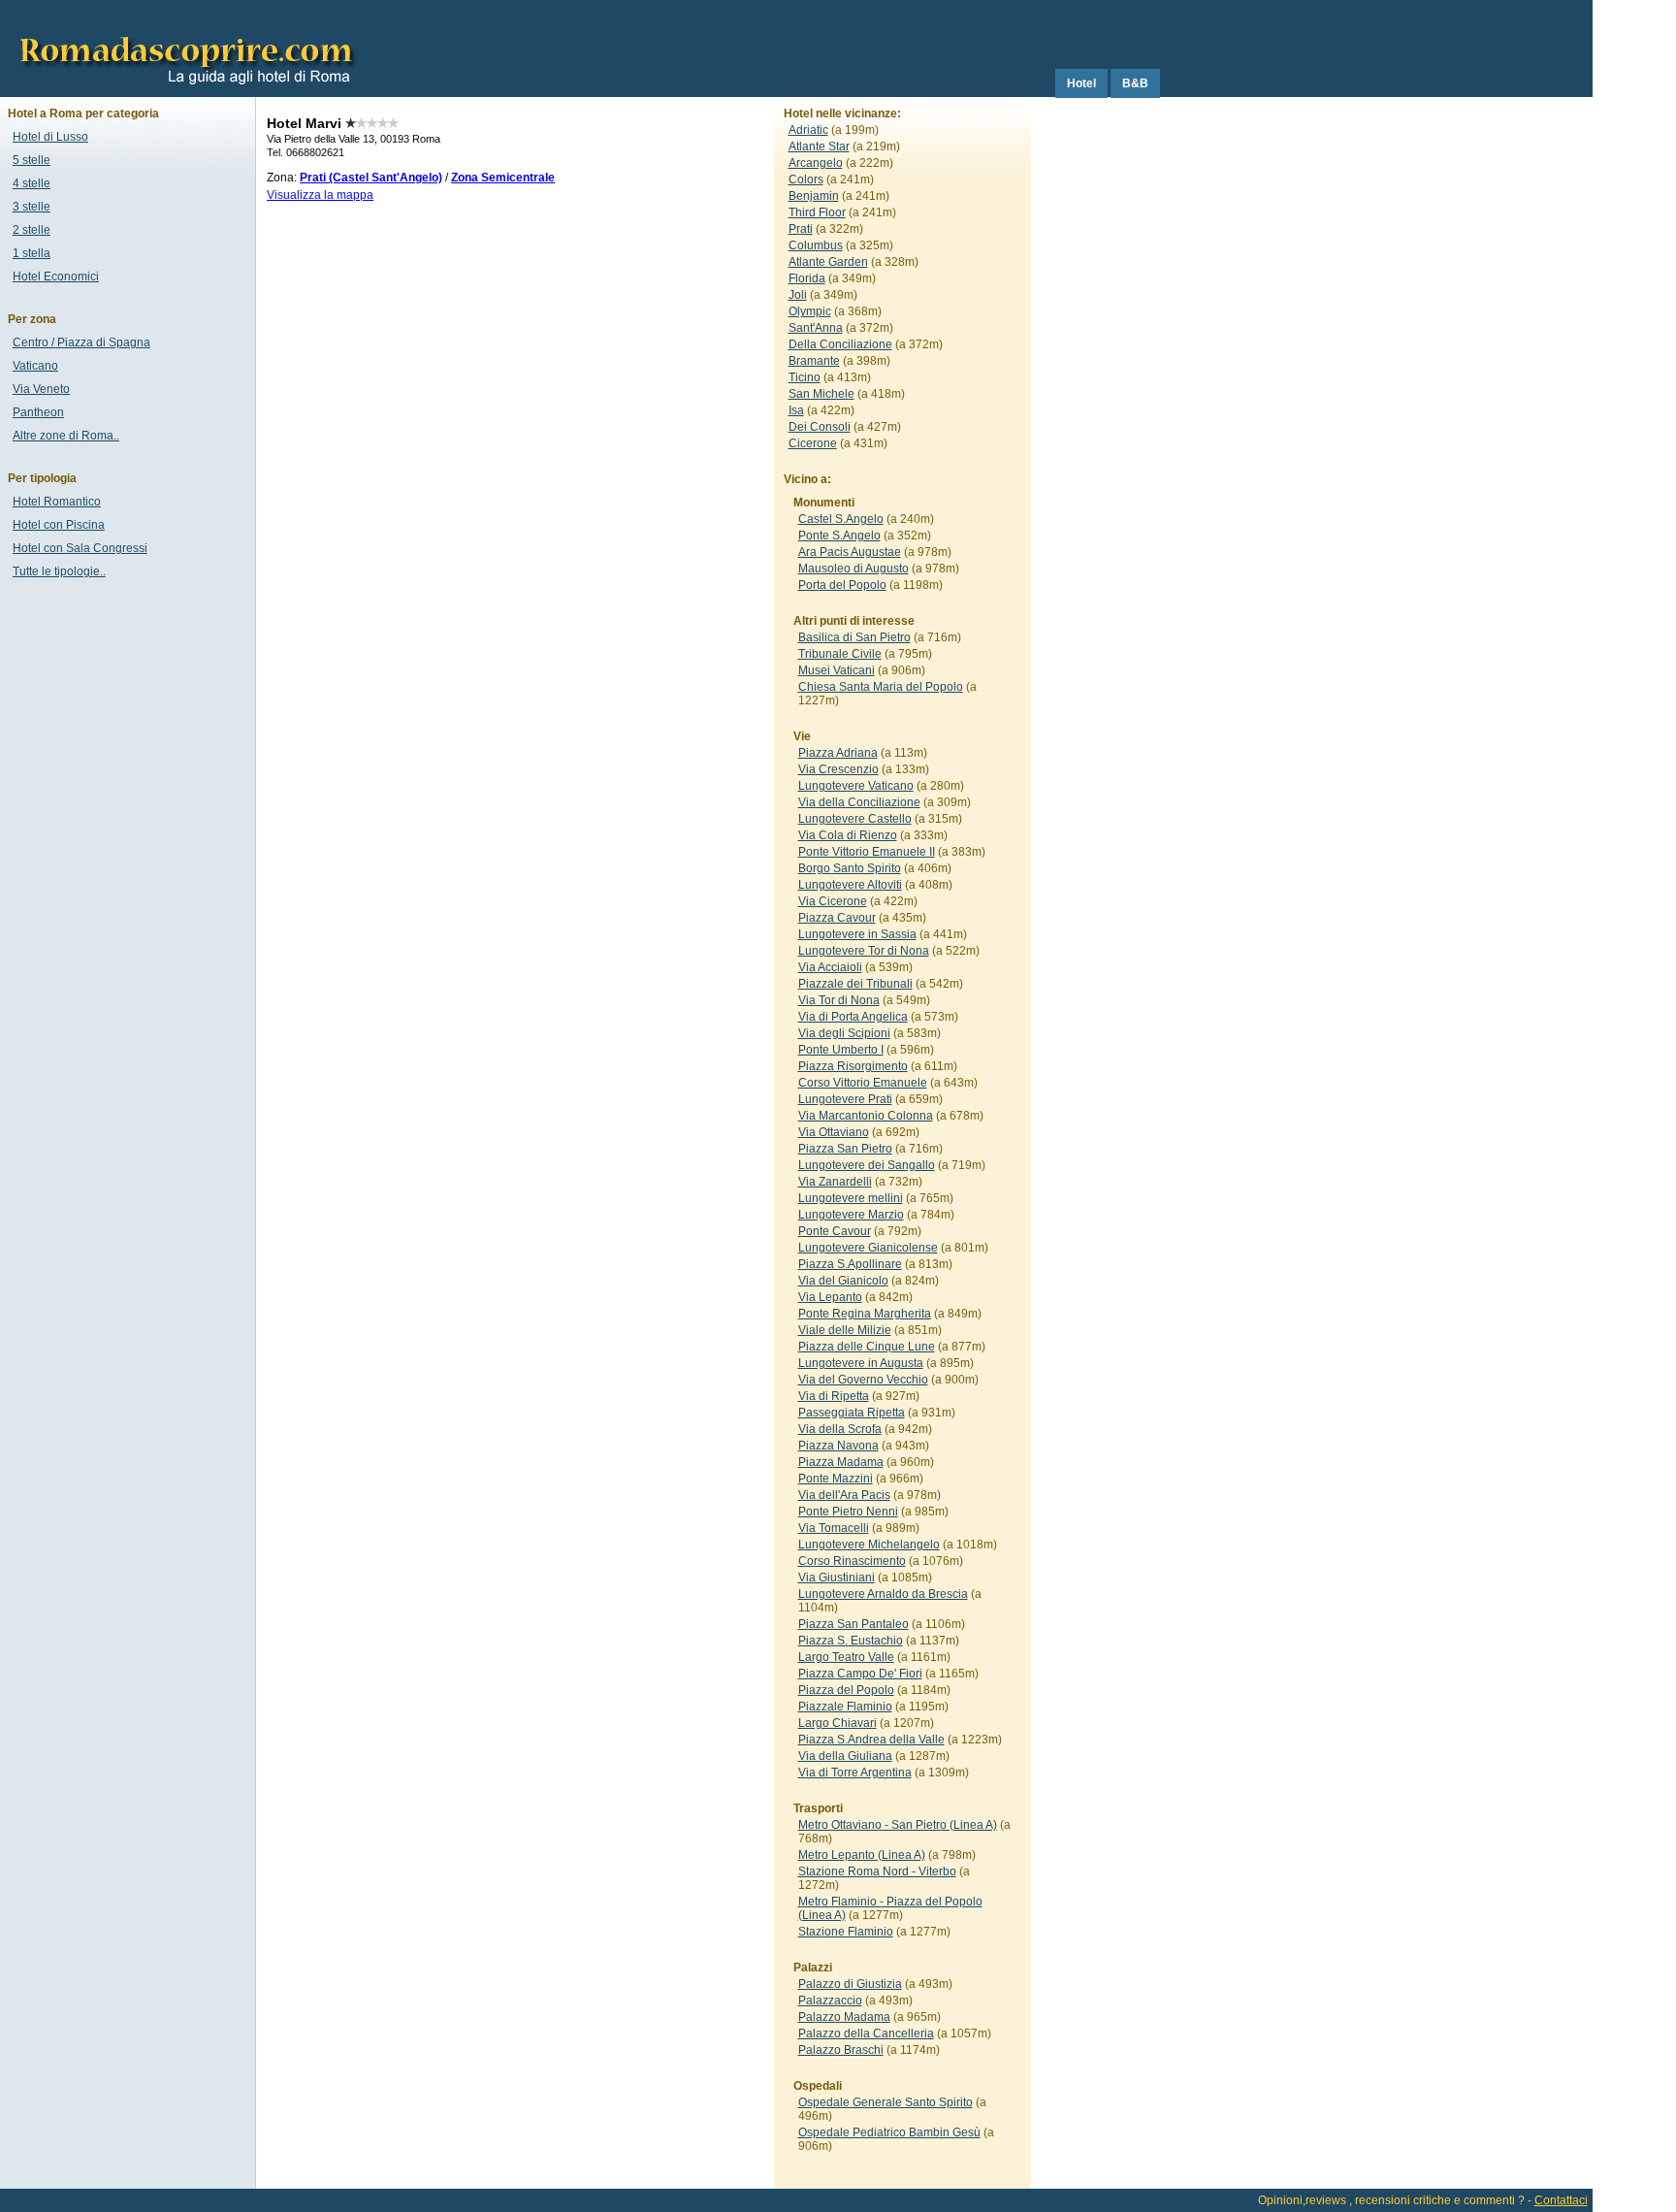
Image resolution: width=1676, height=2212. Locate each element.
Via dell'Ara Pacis (844, 1495)
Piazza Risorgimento (853, 1066)
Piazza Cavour (837, 918)
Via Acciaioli (830, 967)
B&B (1135, 83)
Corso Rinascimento (852, 1561)
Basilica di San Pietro (854, 637)
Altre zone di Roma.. (66, 436)
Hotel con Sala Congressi (80, 548)
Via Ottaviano (834, 1132)
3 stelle (32, 207)
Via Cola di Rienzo (848, 835)
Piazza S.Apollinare (850, 1264)
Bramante (814, 361)
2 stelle (32, 230)
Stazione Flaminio (846, 1932)
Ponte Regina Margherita (865, 1314)
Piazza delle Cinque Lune (867, 1347)
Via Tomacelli (834, 1528)
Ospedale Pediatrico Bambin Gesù (889, 2132)
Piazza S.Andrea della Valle (871, 1740)
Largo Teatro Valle (846, 1657)
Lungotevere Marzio (851, 1215)
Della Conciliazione (840, 344)
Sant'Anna (816, 328)
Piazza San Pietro (845, 1149)
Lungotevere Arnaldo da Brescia (883, 1594)
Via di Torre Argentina (855, 1773)
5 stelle (32, 160)
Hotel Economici (56, 276)
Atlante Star (819, 146)
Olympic (810, 311)
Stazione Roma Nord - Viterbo (877, 1871)
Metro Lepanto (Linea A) (862, 1855)
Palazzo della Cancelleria (866, 2033)
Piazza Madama (841, 1462)
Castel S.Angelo (841, 519)
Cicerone (813, 443)
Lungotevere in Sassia (857, 934)
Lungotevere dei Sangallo (867, 1165)
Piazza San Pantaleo (854, 1624)
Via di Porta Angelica (853, 1017)
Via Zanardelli (835, 1182)
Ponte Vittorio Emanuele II (867, 852)
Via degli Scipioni (844, 1033)
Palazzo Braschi (841, 2050)
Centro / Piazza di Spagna (81, 342)
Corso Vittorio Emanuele (863, 1083)
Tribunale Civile (840, 654)
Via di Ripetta (834, 1396)
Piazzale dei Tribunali (855, 984)
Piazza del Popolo (846, 1690)
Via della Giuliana (845, 1756)
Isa (796, 410)
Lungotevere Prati (845, 1099)
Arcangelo (816, 163)
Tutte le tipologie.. (59, 571)
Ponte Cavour (835, 1231)
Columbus (816, 245)
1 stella (32, 253)
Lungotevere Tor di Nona (864, 951)
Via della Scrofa (840, 1429)
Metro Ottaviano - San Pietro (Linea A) (898, 1825)
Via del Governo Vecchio (863, 1380)
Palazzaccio (830, 2001)
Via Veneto (41, 389)
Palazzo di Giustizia (850, 1984)
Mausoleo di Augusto (854, 569)
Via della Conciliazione (859, 802)
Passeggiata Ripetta (852, 1413)
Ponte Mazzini (836, 1479)
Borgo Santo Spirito (850, 868)
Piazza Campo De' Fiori (860, 1674)
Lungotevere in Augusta (861, 1363)
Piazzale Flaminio (845, 1707)
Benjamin (814, 196)
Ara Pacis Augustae (850, 552)
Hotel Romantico (57, 502)
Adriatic (808, 130)
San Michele (822, 394)
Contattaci (1561, 2200)
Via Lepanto (830, 1297)
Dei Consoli (820, 427)
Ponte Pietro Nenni (848, 1512)
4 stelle (32, 183)
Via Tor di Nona (839, 1000)
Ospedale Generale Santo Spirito (886, 2102)
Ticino (805, 377)
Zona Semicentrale (503, 178)
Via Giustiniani (837, 1578)
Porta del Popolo (842, 585)
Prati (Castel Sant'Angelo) (371, 178)
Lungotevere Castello (855, 819)
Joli (798, 295)
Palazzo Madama (844, 2017)
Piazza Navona (838, 1446)
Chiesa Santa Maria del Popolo (881, 687)
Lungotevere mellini (851, 1198)
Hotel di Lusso (50, 137)
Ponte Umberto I (841, 1050)
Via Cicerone (833, 901)
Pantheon (38, 412)
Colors (806, 179)
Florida (807, 278)
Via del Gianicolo (843, 1281)
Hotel (1081, 83)
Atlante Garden (828, 262)
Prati (801, 229)
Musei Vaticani (837, 670)
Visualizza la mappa (320, 195)
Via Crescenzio (838, 769)
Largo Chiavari (838, 1723)
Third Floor (817, 212)
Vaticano (35, 366)
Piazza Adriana (838, 753)
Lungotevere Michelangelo (869, 1545)
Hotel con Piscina (59, 525)
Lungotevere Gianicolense (868, 1248)
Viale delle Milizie (845, 1330)
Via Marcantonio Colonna (866, 1116)
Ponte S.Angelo (839, 536)
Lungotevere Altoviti (850, 885)
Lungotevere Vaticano (856, 786)
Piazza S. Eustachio (851, 1641)
